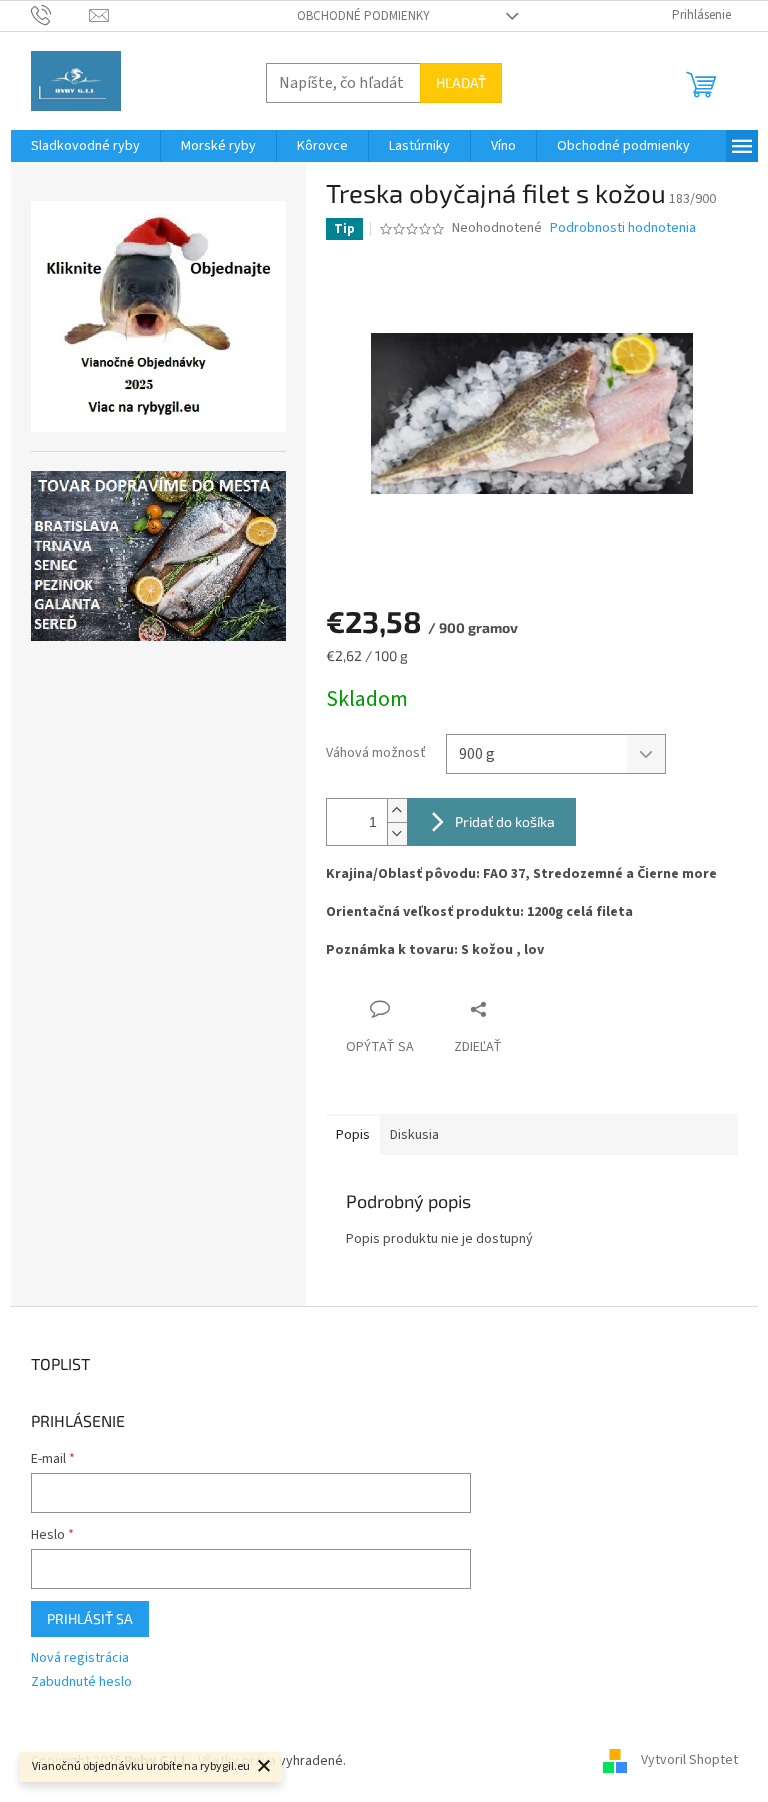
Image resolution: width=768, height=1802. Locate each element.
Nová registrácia (80, 1658)
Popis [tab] (353, 1135)
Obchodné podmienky (363, 16)
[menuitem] (85, 146)
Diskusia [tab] (414, 1135)
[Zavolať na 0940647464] (60, 15)
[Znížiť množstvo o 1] (397, 833)
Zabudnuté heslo (81, 1682)
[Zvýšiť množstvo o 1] (397, 810)
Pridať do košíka (505, 821)
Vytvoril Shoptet (689, 1761)
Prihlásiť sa (90, 1618)
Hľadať (461, 82)
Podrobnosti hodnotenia (623, 228)
